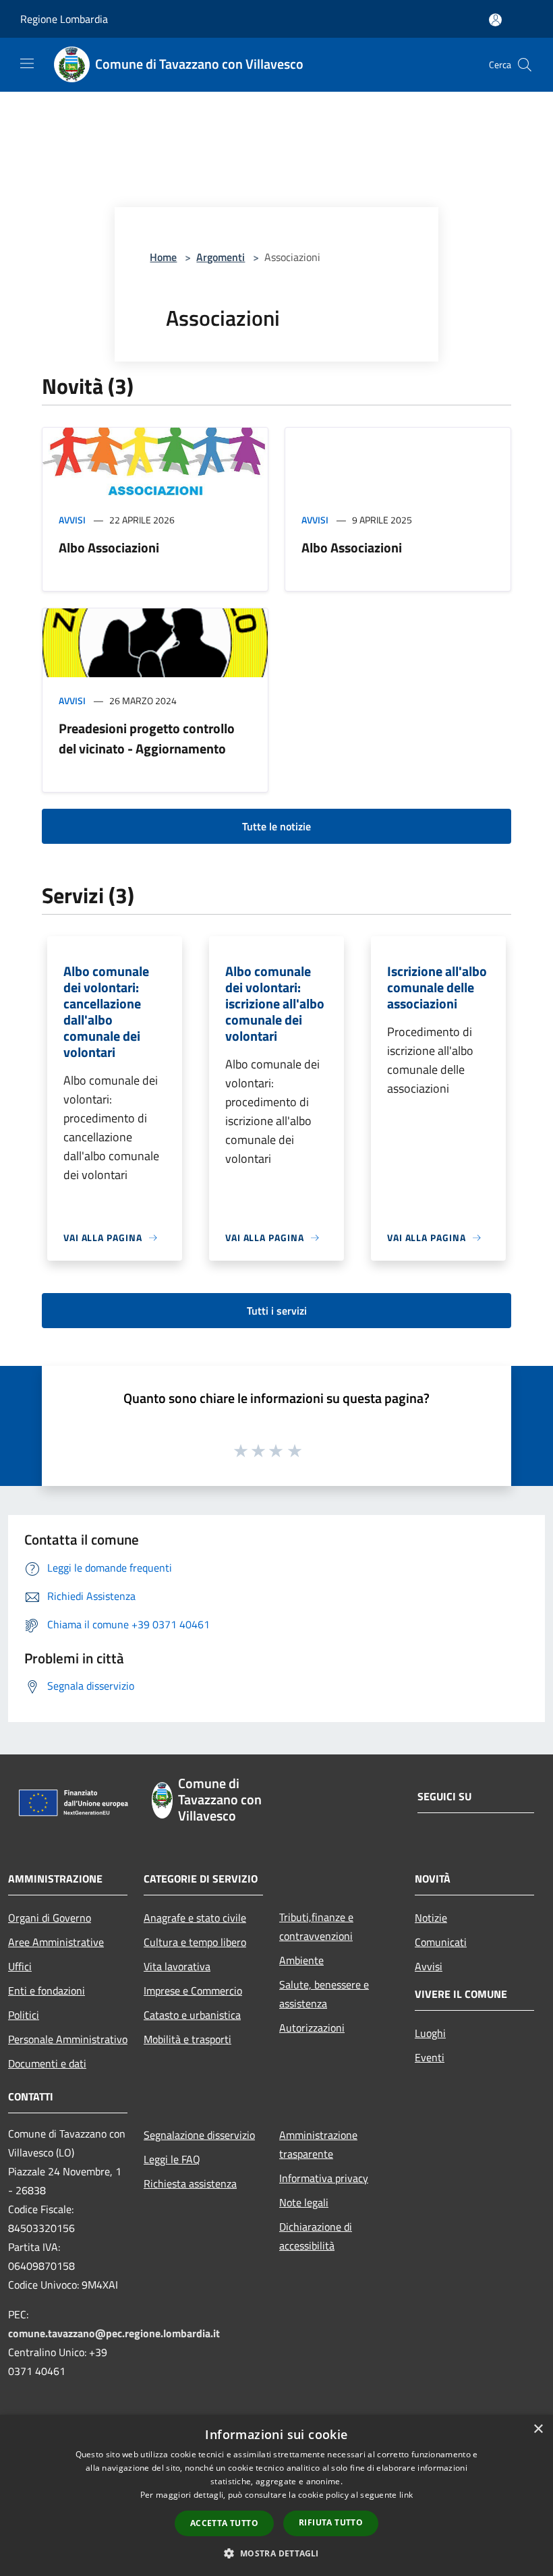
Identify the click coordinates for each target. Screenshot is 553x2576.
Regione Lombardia (64, 19)
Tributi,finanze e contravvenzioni (316, 1926)
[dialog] (276, 2495)
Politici (24, 2015)
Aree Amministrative (56, 1942)
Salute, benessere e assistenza (324, 1994)
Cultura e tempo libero (195, 1942)
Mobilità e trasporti (187, 2039)
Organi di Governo (50, 1918)
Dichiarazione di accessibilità (316, 2236)
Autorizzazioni (312, 2028)
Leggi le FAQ (172, 2159)
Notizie (431, 1918)
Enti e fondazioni (47, 1991)
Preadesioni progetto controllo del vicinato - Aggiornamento (147, 738)
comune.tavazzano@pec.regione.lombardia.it (114, 2333)
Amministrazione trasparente (318, 2144)
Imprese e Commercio (193, 1991)
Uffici (20, 1966)
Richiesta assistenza (190, 2183)
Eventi (430, 2057)
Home (163, 257)
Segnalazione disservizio (199, 2135)
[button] (276, 2553)
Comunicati (441, 1942)
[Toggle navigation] (27, 63)
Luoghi (430, 2033)
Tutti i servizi (277, 1311)
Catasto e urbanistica (192, 2015)
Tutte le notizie (276, 826)
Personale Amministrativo (68, 2039)
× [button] (538, 2429)
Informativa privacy (324, 2178)
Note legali (304, 2202)
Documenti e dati (47, 2063)
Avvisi (72, 520)
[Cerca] (525, 65)
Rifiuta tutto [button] (331, 2522)
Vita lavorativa (177, 1966)
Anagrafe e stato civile (195, 1918)
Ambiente (301, 1960)
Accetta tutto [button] (224, 2523)
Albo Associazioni (109, 547)
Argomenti (221, 257)
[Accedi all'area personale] (495, 20)
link (406, 2495)
